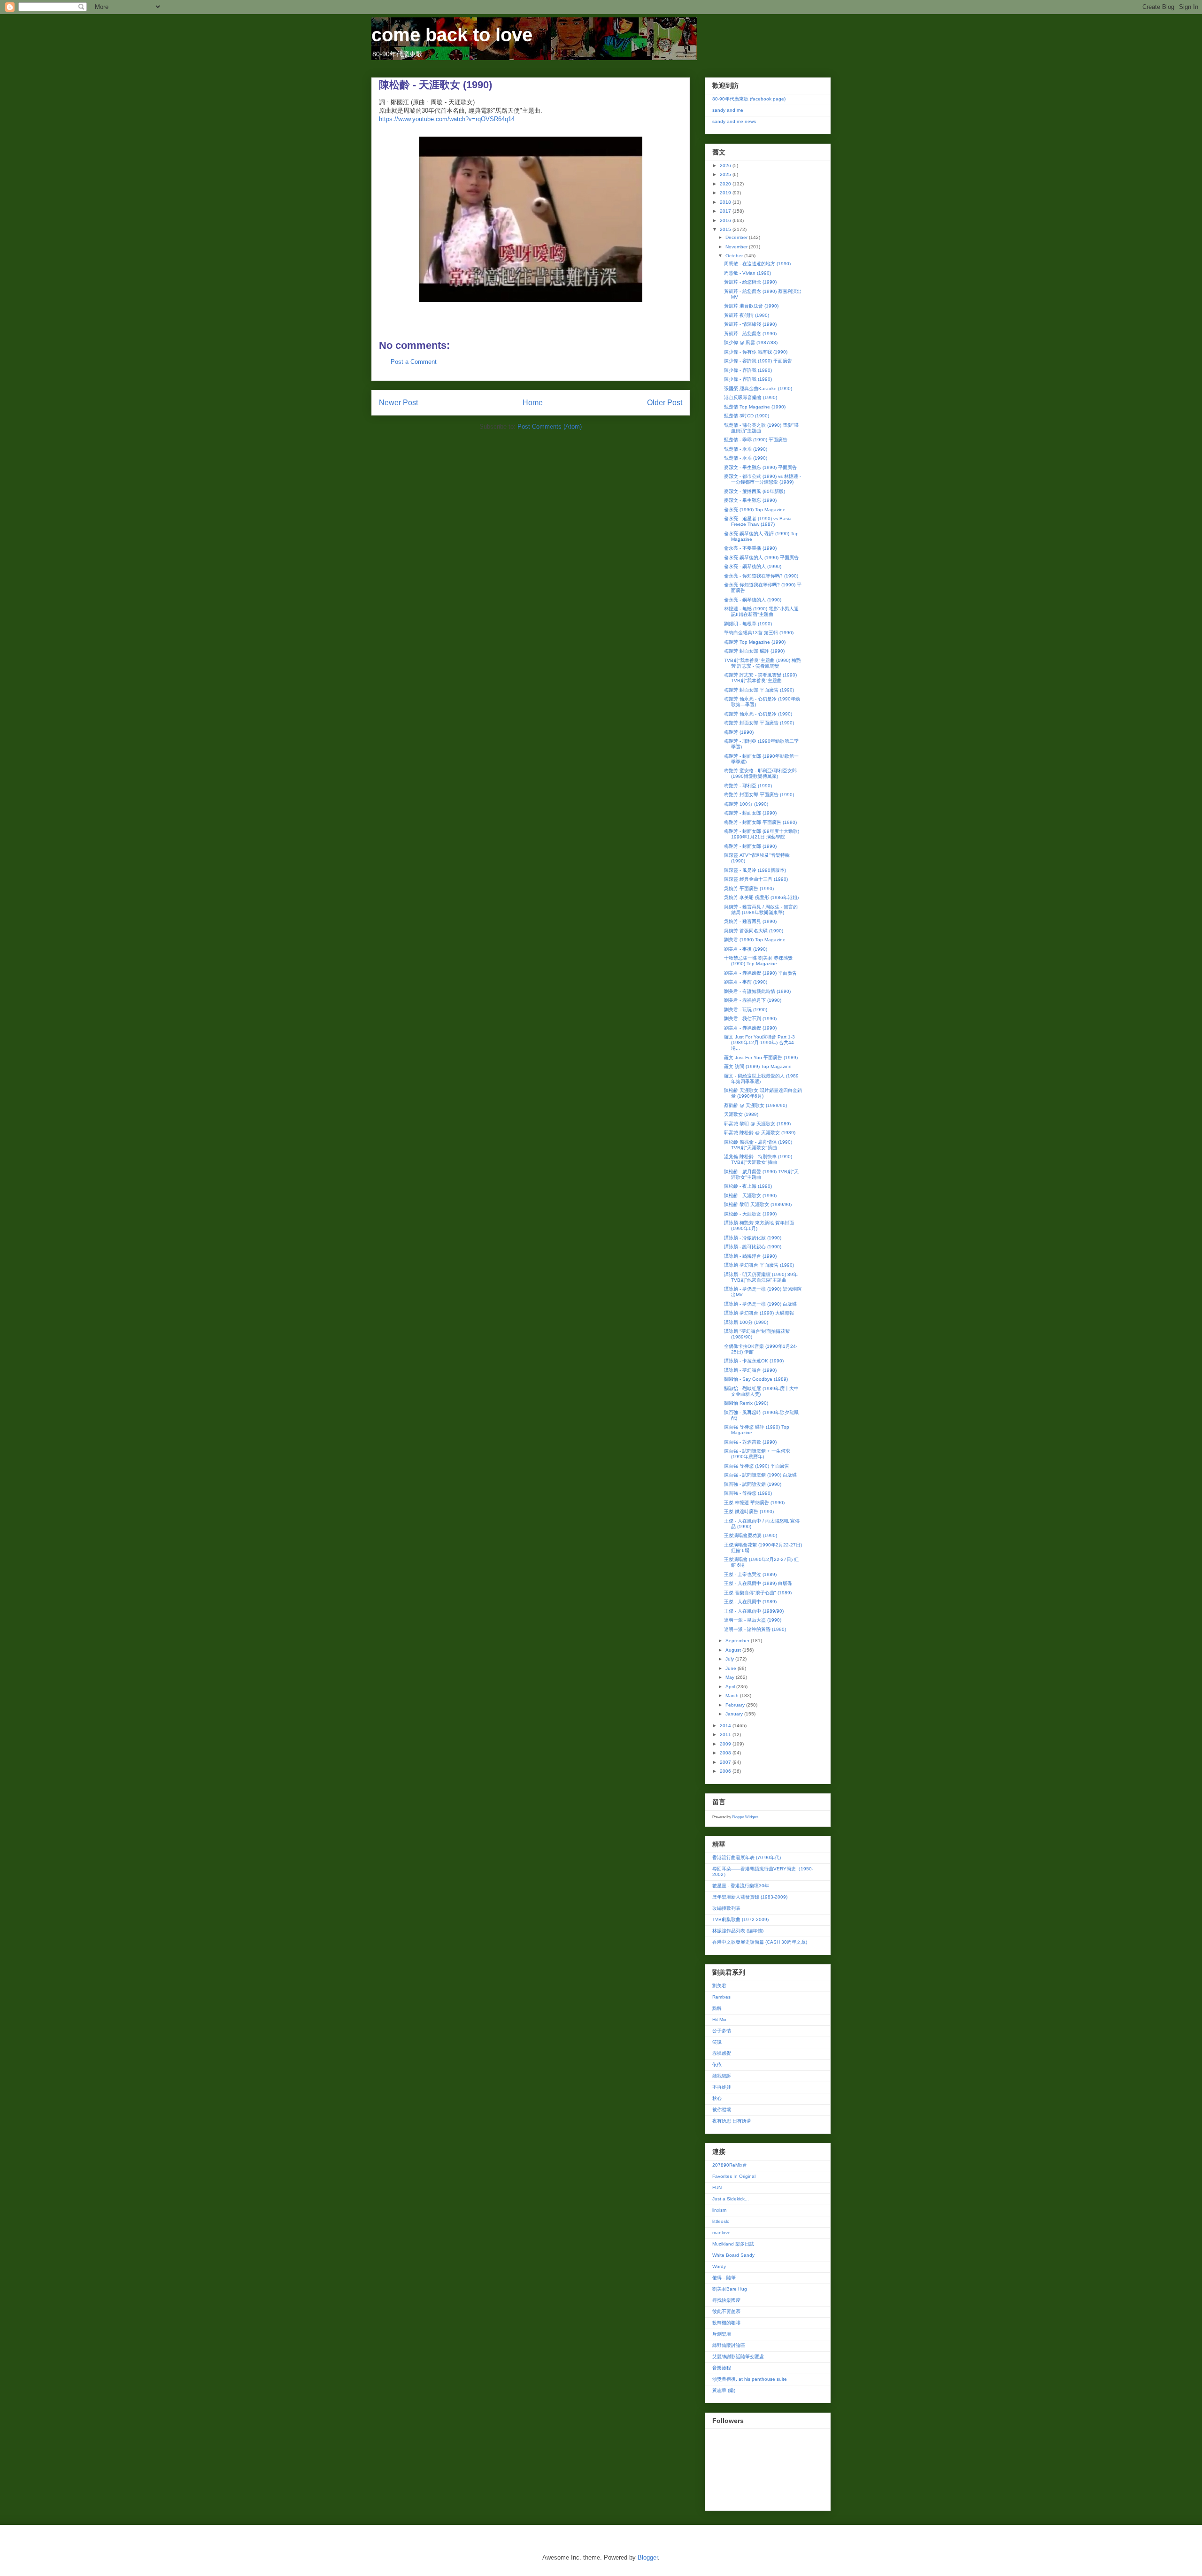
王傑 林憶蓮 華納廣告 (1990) (754, 1503)
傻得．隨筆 (724, 2278)
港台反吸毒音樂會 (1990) (751, 397)
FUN (717, 2188)
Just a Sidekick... (731, 2199)
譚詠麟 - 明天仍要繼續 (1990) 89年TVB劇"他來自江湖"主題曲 (761, 1277)
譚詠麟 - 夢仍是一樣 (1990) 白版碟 (760, 1304)
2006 (726, 1771)
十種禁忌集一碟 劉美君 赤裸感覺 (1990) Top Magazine (758, 961)
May (731, 1677)
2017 (726, 211)
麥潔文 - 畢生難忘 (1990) (750, 500)
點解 (717, 2008)
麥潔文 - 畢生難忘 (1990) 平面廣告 (760, 467)
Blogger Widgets (745, 1817)
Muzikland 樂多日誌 (733, 2244)
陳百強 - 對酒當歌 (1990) (750, 1442)
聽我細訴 (722, 2076)
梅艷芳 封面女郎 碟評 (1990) (754, 651)
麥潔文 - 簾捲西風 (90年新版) (755, 491)
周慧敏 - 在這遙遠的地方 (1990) (757, 264)
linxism (719, 2210)
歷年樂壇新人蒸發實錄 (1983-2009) (750, 1897)
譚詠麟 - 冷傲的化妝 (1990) (753, 1238)
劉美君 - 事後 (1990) (746, 949)
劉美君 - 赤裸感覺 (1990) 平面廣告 (760, 973)
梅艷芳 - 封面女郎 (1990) (750, 813)
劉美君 (719, 1986)
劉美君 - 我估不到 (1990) (750, 1019)
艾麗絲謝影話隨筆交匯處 (738, 2357)
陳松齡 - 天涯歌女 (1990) (750, 1196)
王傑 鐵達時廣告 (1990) (749, 1511)
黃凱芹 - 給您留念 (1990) (750, 282)
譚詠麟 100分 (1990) (746, 1322)
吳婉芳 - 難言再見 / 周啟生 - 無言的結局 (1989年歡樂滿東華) (761, 910)
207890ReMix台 (730, 2165)
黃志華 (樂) (724, 2390)
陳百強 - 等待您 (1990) (748, 1493)
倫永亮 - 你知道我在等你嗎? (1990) (761, 576)
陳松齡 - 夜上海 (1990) (748, 1186)
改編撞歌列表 (726, 1908)
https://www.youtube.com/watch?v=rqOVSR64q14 (447, 119)
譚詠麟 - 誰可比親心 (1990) (753, 1247)
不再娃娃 (722, 2087)
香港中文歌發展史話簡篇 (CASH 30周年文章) (760, 1942)
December (737, 237)
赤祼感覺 (722, 2053)
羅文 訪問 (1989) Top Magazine (758, 1066)
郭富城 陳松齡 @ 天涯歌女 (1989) (760, 1133)
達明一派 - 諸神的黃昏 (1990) (755, 1629)
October (735, 256)
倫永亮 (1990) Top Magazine (755, 510)
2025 (726, 174)
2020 (726, 184)
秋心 (717, 2098)
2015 (726, 229)
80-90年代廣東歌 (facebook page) (749, 99)
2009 (726, 1744)
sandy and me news (734, 121)
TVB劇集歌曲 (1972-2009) (740, 1919)
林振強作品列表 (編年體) (738, 1931)
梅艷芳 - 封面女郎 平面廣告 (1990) (760, 822)
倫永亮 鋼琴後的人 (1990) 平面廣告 (761, 557)
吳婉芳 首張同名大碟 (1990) (754, 931)
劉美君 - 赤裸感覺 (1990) (750, 1028)
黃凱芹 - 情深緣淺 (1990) (750, 324)
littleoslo (721, 2221)
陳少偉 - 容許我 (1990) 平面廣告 (758, 361)
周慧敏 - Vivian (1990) (747, 273)
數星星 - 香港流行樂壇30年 (741, 1886)
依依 (717, 2065)
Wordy (719, 2266)
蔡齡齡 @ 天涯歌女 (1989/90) (755, 1105)
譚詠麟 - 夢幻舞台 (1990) (750, 1370)
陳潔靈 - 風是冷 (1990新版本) (755, 870)
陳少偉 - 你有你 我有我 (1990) (756, 352)
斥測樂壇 (722, 2334)
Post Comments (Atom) (550, 427)
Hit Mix (719, 2019)
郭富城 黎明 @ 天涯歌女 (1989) (757, 1124)
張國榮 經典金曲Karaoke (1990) (758, 388)
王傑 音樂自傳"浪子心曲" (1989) (758, 1593)
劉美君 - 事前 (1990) (746, 982)
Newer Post (398, 403)
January (735, 1714)
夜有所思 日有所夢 (732, 2121)
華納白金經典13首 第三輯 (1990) (759, 633)
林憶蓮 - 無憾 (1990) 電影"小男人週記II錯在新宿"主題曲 (761, 611)
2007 (726, 1762)
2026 (726, 165)
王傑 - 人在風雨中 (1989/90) (754, 1611)
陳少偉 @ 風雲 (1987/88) (751, 342)
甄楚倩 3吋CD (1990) (747, 416)
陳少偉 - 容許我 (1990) (748, 370)
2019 (726, 193)
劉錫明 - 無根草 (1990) (748, 624)
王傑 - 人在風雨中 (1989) (750, 1602)
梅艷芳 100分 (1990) (746, 804)
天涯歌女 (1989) (741, 1114)
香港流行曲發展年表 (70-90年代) (747, 1857)
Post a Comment (414, 362)
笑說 (717, 2042)
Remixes (721, 1997)
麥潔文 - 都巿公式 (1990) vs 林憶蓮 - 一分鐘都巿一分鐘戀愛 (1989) (763, 479)
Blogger (648, 2557)
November (737, 247)
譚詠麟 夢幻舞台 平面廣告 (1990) (759, 1265)
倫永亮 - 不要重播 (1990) (750, 548)
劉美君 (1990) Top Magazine (755, 940)
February (736, 1705)
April (731, 1687)
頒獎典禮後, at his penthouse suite (750, 2379)
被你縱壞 (722, 2110)
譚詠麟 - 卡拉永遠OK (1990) (754, 1361)
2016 (726, 220)
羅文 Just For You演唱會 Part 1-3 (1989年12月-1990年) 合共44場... (759, 1042)
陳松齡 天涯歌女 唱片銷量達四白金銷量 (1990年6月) (763, 1093)
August (734, 1650)
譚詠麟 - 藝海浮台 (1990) (750, 1256)
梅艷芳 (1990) (739, 732)
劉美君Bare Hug (730, 2289)
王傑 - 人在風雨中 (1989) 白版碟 (758, 1583)
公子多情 (722, 2031)
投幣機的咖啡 (726, 2323)
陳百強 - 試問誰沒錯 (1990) (753, 1484)
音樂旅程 (722, 2368)
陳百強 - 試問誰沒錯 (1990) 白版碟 (760, 1475)
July (730, 1659)
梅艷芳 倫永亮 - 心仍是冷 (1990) (758, 714)
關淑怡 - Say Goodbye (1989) (756, 1379)
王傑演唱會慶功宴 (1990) (751, 1535)
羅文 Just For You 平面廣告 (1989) (761, 1057)
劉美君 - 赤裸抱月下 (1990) (753, 1000)
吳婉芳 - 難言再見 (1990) (750, 921)
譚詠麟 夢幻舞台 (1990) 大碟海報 (759, 1313)
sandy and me (728, 110)
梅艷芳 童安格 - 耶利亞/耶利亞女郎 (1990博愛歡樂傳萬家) (760, 773)
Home (533, 403)
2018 (726, 202)
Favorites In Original (734, 2176)
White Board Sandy (733, 2255)
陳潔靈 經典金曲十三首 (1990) (756, 879)
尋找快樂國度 (726, 2300)
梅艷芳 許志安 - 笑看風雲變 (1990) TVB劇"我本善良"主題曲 (760, 678)
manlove (721, 2233)
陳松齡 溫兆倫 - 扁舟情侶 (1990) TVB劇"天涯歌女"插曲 (758, 1145)
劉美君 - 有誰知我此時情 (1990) (757, 991)
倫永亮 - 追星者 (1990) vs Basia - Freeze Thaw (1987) (759, 521)
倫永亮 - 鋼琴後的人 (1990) (753, 566)
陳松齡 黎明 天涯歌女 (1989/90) (758, 1204)
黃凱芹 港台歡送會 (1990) (751, 306)
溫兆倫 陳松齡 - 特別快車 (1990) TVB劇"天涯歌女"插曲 (758, 1159)
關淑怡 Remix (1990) (746, 1403)
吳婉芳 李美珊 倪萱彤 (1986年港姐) (761, 897)
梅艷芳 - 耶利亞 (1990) (748, 786)
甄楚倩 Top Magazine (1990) (755, 407)
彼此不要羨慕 (726, 2311)
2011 (726, 1734)
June (732, 1668)
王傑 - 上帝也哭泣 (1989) (750, 1574)
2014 (726, 1726)
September (738, 1641)
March (733, 1696)
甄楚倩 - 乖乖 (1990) (746, 449)
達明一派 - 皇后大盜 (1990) (753, 1620)
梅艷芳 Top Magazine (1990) (755, 642)
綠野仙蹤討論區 (729, 2345)
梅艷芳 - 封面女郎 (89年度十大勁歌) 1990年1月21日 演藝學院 (762, 834)
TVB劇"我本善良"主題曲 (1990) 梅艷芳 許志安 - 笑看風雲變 (763, 663)
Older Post (665, 403)
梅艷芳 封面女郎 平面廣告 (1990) (759, 690)
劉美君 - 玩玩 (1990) (746, 1010)
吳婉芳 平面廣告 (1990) (749, 888)
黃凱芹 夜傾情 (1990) (747, 315)
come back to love (452, 35)
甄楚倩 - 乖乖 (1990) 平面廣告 (756, 440)
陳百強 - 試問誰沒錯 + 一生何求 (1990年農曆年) (757, 1454)
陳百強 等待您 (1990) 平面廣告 (757, 1466)
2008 (726, 1753)
